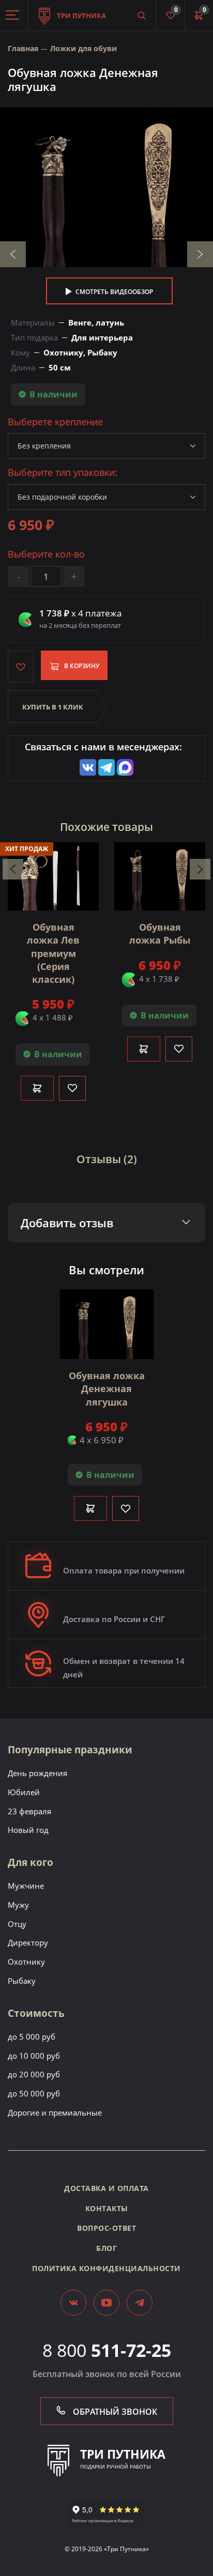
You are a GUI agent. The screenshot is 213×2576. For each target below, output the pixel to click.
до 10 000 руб (34, 2056)
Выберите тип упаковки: (63, 473)
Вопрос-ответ (106, 2228)
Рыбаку (22, 1981)
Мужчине (26, 1886)
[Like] (72, 1088)
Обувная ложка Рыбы (160, 934)
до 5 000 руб (32, 2037)
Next (200, 254)
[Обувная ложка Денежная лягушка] (106, 187)
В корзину (81, 666)
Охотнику (26, 1962)
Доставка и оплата (106, 2188)
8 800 (107, 2350)
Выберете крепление (55, 422)
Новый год (28, 1830)
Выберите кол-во (46, 554)
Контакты (107, 2208)
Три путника (81, 16)
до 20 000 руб (34, 2074)
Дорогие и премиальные (55, 2112)
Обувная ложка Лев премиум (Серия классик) (53, 953)
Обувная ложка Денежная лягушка (107, 1389)
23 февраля (29, 1811)
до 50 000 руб (34, 2093)
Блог (106, 2248)
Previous (13, 254)
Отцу (17, 1924)
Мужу (18, 1905)
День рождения (37, 1773)
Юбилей (24, 1792)
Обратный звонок (114, 2412)
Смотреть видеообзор (113, 292)
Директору (28, 1942)
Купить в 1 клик (53, 707)
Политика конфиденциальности (106, 2268)
